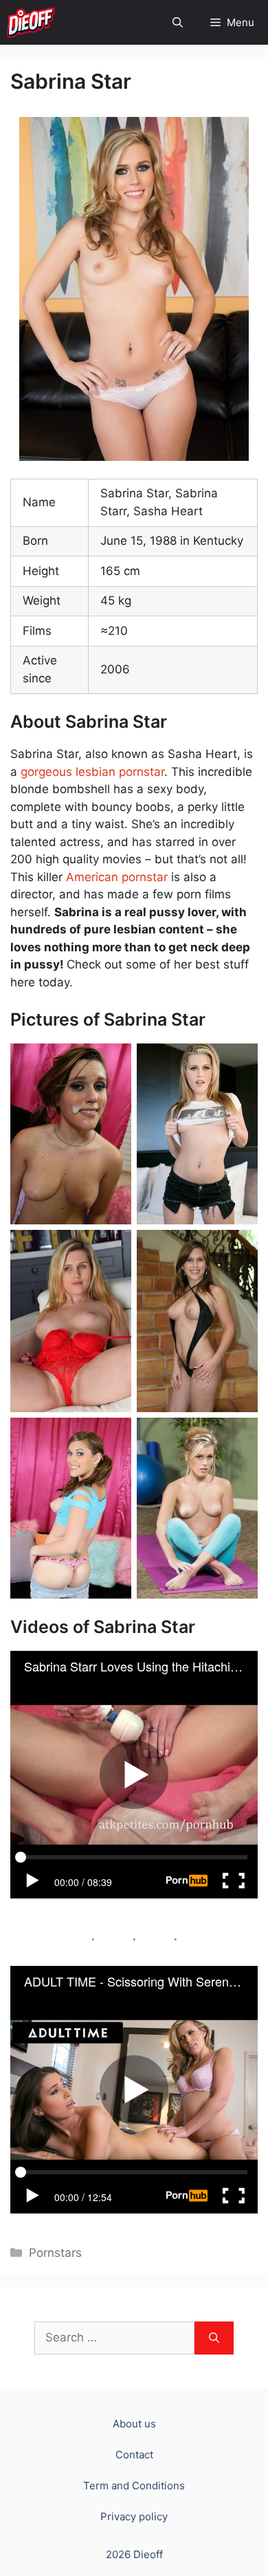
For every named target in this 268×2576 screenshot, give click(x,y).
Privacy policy (134, 2517)
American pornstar (117, 877)
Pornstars (55, 2253)
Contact (134, 2455)
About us (134, 2424)
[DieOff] (31, 22)
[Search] (214, 2338)
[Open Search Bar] (178, 22)
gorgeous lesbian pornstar (92, 772)
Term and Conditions (134, 2486)
